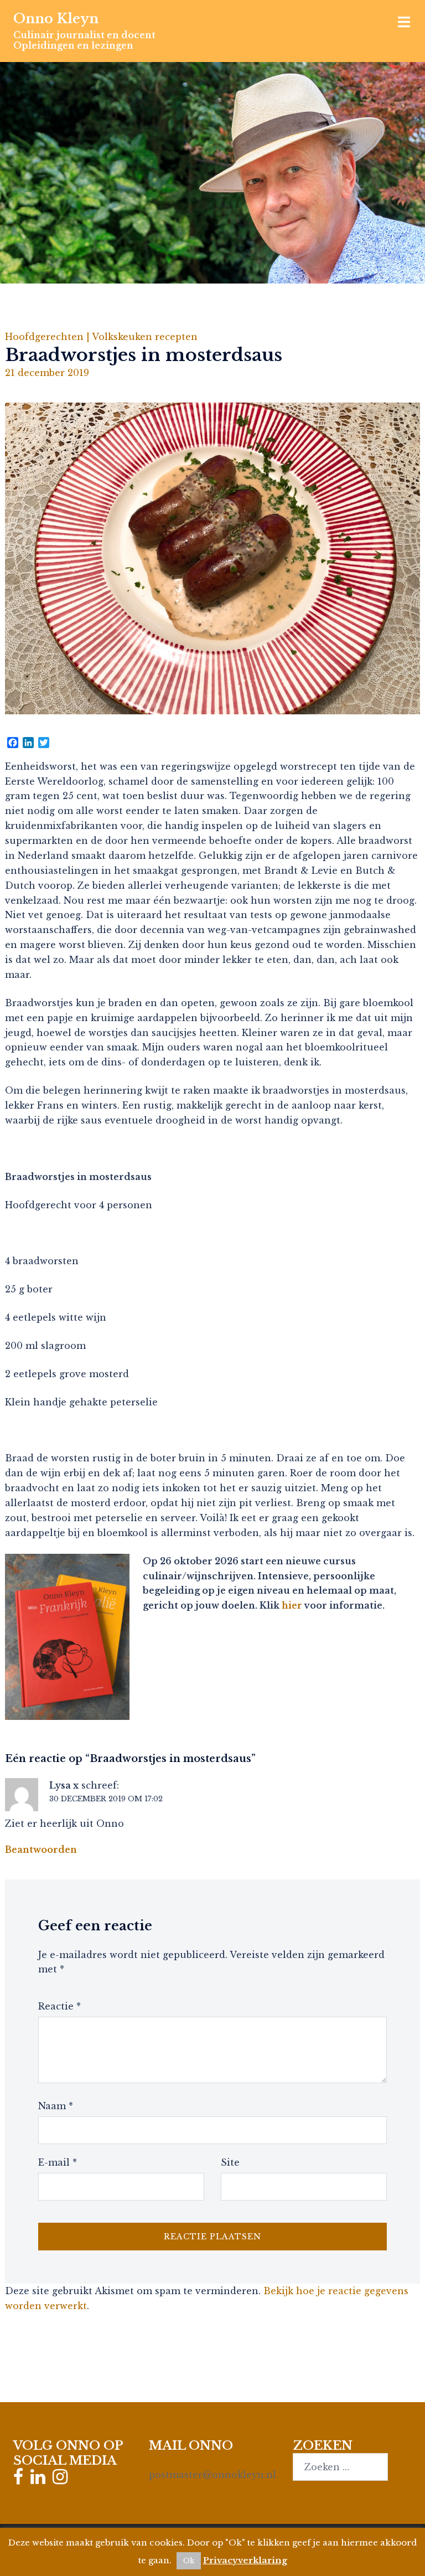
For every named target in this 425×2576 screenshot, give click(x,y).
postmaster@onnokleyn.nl (212, 2475)
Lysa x (64, 1785)
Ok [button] (189, 2561)
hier (292, 1605)
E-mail (58, 2162)
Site (230, 2162)
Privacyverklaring (245, 2560)
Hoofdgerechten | (48, 337)
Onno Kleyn (56, 19)
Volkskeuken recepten (145, 337)
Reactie (59, 2006)
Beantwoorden (41, 1849)
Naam (56, 2106)
